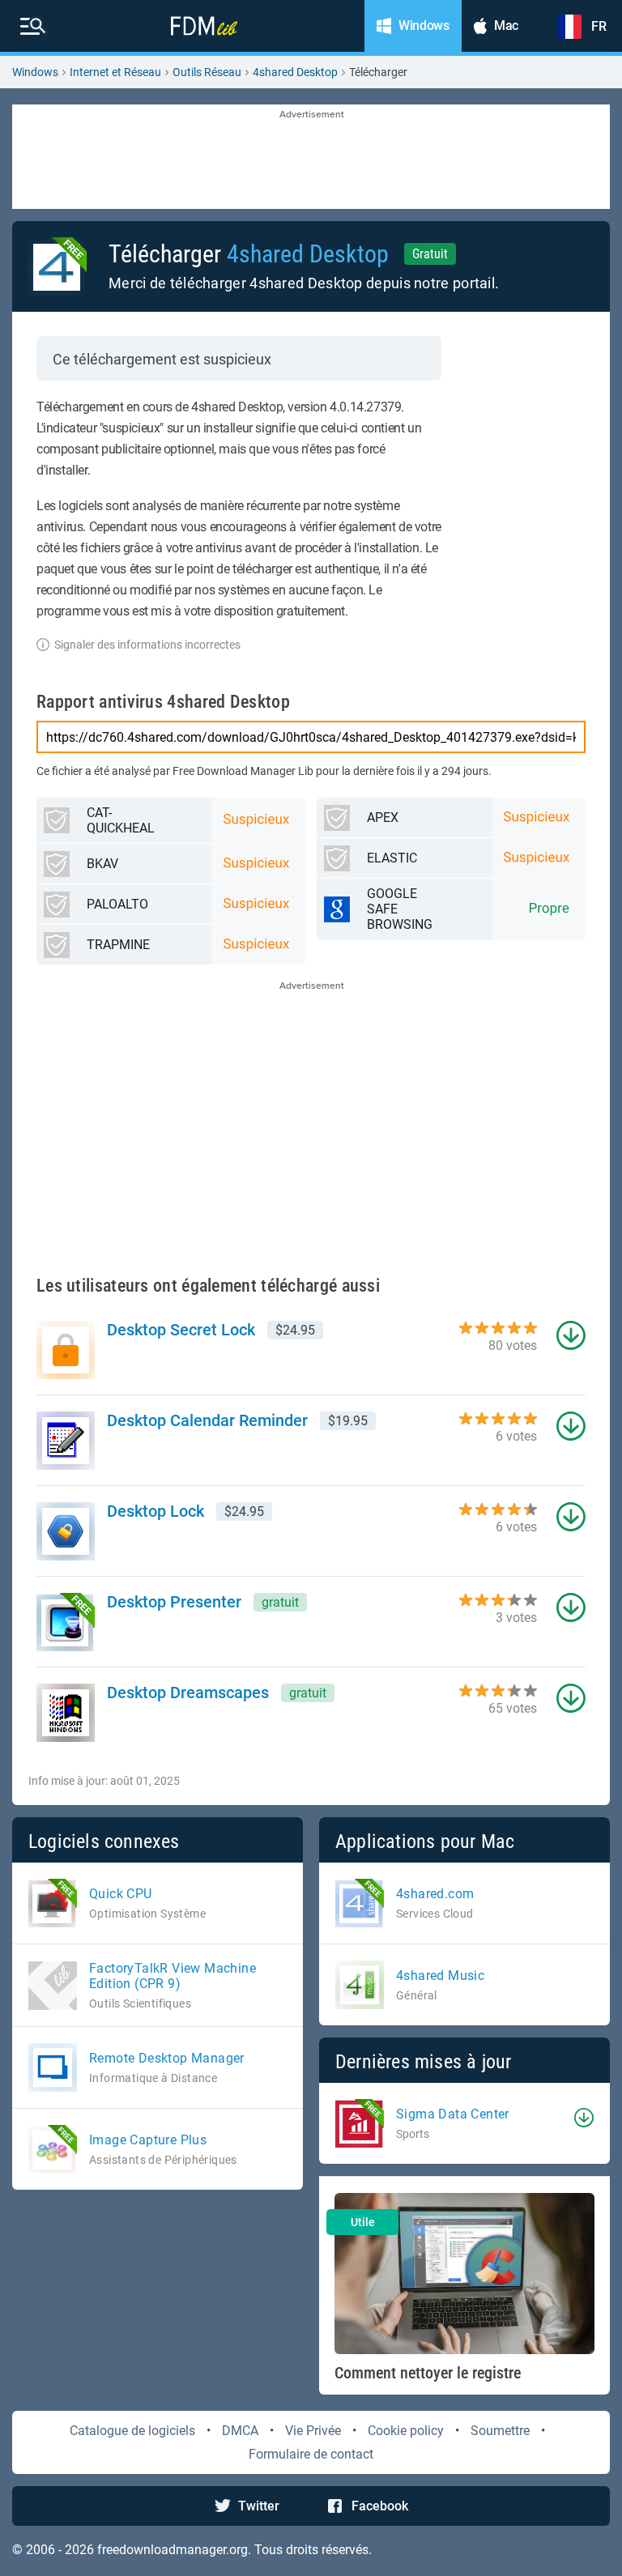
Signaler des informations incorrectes (147, 645)
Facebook (380, 2506)
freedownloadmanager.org (173, 2550)
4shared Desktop (295, 72)
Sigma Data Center (453, 2114)
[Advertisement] (311, 158)
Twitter (259, 2506)
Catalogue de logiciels (132, 2431)
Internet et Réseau (115, 72)
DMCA (240, 2431)
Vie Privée (313, 2431)
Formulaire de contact (311, 2454)
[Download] (584, 2118)
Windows (35, 72)
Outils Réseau (207, 72)
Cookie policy (406, 2431)
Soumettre (500, 2431)
